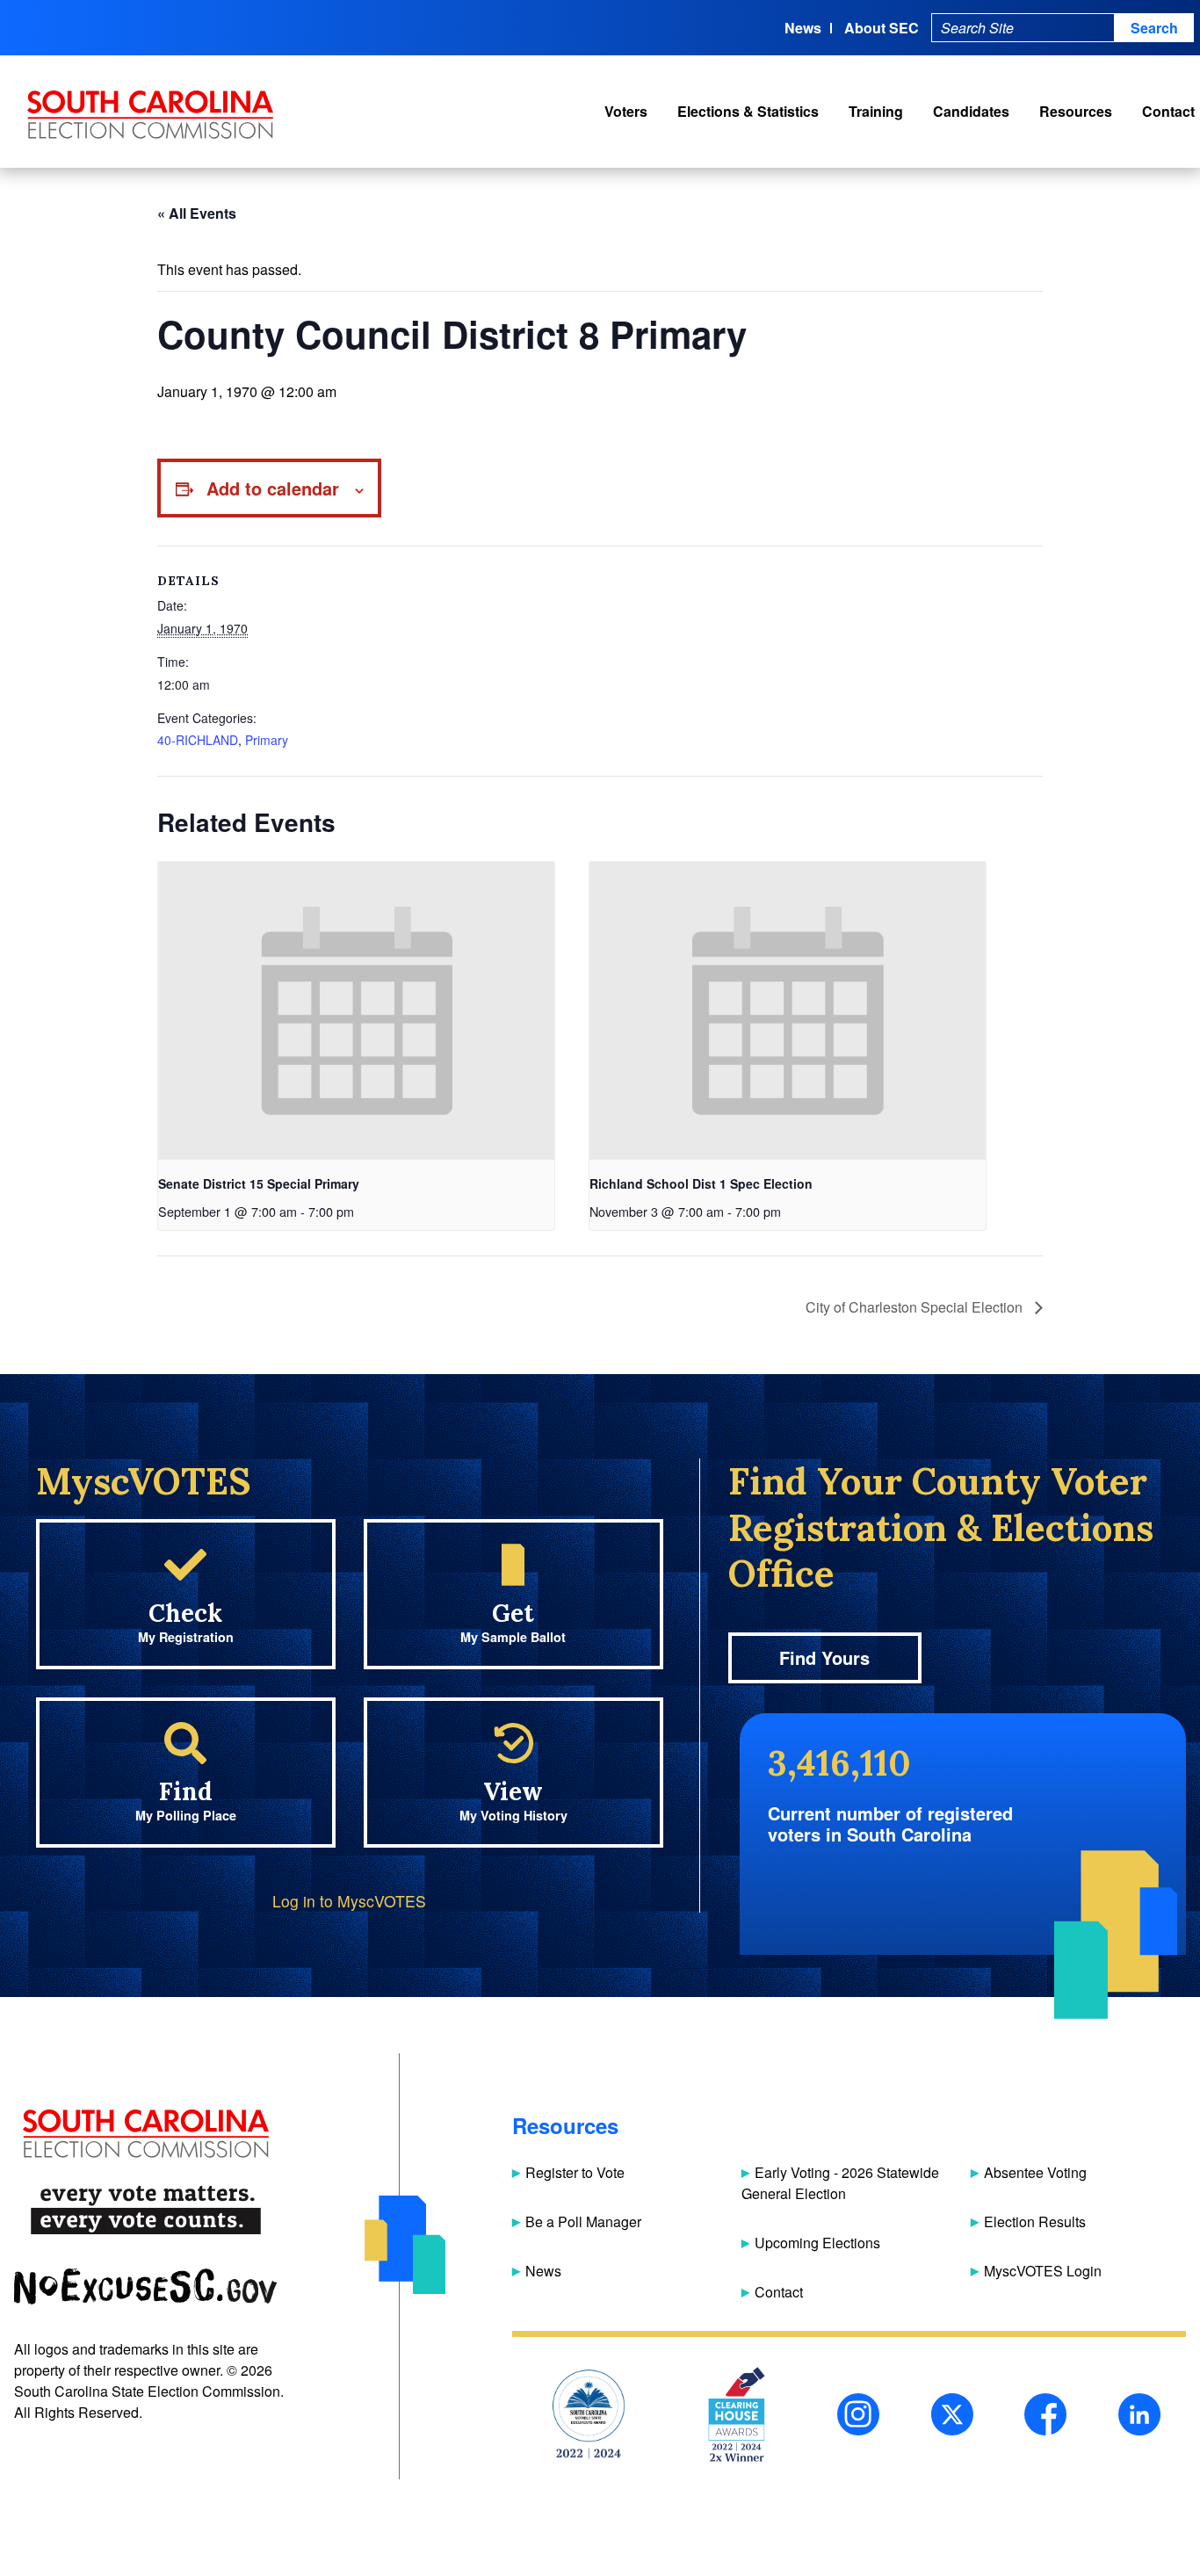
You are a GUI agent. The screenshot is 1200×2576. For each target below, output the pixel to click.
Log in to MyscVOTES (349, 1901)
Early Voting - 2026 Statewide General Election (840, 2183)
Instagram (858, 2414)
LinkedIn (1139, 2414)
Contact (1168, 111)
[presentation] (356, 1010)
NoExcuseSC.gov (145, 2287)
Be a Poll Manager (583, 2221)
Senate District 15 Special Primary (259, 1183)
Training (876, 111)
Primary (267, 740)
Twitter (952, 2414)
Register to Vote (575, 2172)
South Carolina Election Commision (151, 115)
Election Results (1035, 2221)
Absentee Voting (1035, 2172)
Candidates (971, 111)
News (803, 28)
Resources (1076, 111)
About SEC (882, 28)
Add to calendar (273, 488)
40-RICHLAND (198, 740)
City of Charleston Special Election (916, 1307)
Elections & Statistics (748, 111)
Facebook (1045, 2414)
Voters (626, 111)
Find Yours (824, 1657)
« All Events (197, 213)
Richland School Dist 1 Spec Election (701, 1183)
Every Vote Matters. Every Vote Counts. (145, 2210)
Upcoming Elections (817, 2243)
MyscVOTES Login (1043, 2271)
